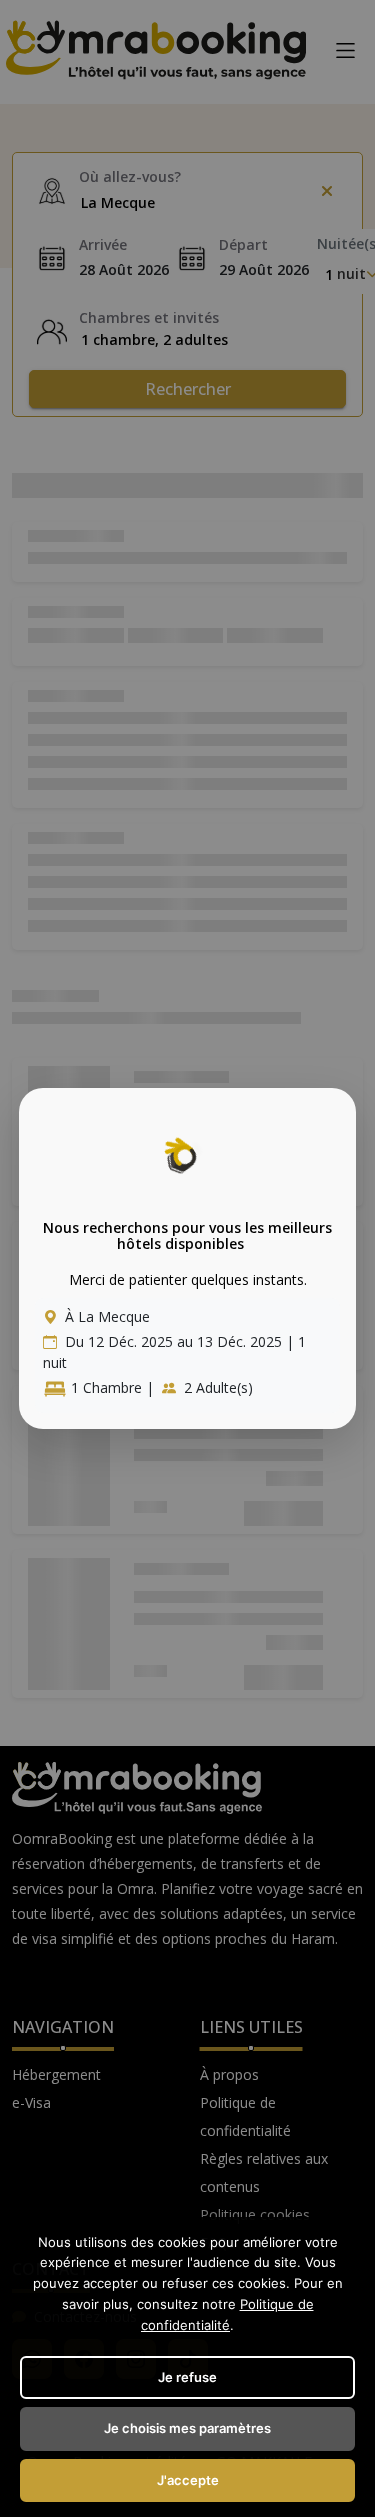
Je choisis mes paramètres (187, 2428)
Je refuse (187, 2377)
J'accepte (188, 2480)
